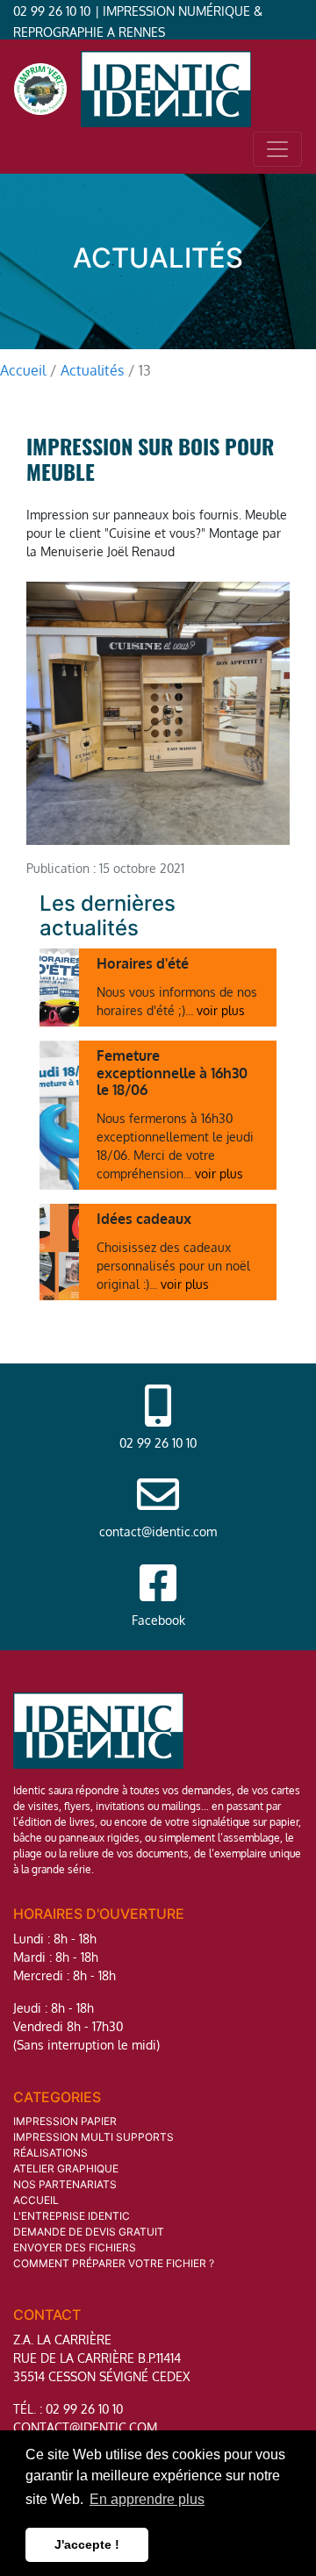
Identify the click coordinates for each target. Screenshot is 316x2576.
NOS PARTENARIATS (65, 2184)
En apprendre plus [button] (147, 2499)
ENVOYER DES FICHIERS (75, 2247)
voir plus (221, 1010)
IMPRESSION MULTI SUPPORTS (93, 2137)
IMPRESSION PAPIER (65, 2121)
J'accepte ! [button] (87, 2544)
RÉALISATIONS (50, 2153)
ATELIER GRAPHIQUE (66, 2168)
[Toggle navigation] (277, 149)
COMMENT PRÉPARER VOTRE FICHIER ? (114, 2263)
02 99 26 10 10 (52, 11)
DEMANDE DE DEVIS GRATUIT (89, 2232)
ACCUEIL (36, 2200)
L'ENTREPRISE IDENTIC (72, 2216)
